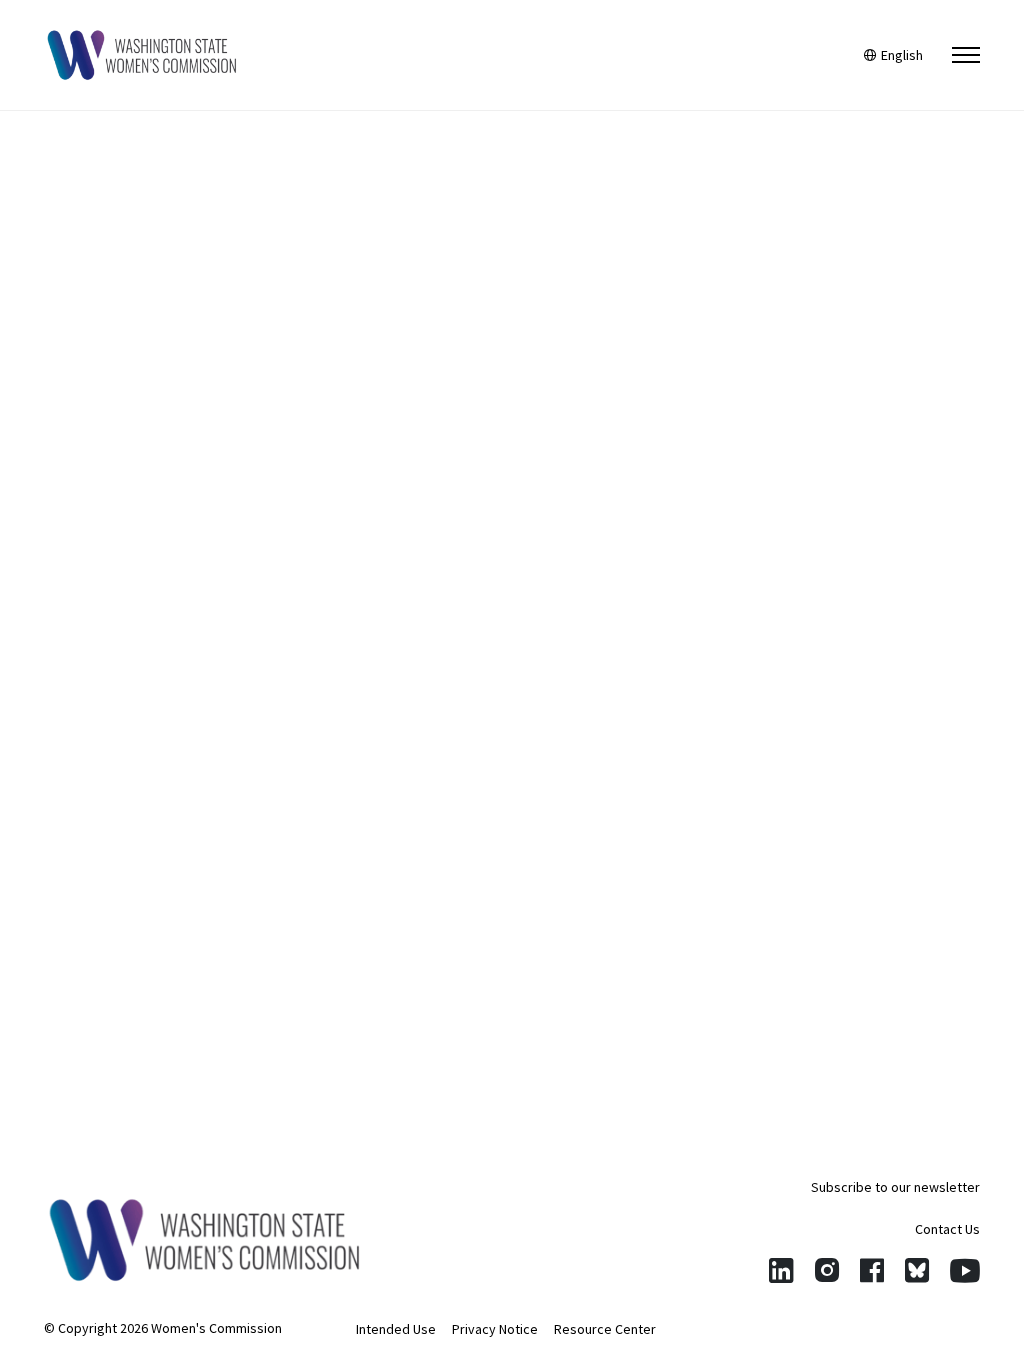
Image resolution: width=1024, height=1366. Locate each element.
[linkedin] (781, 1270)
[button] (966, 55)
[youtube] (965, 1270)
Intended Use (396, 1329)
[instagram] (827, 1270)
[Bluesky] (917, 1270)
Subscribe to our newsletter (895, 1187)
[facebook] (872, 1270)
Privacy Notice (495, 1329)
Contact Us (947, 1229)
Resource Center (605, 1329)
